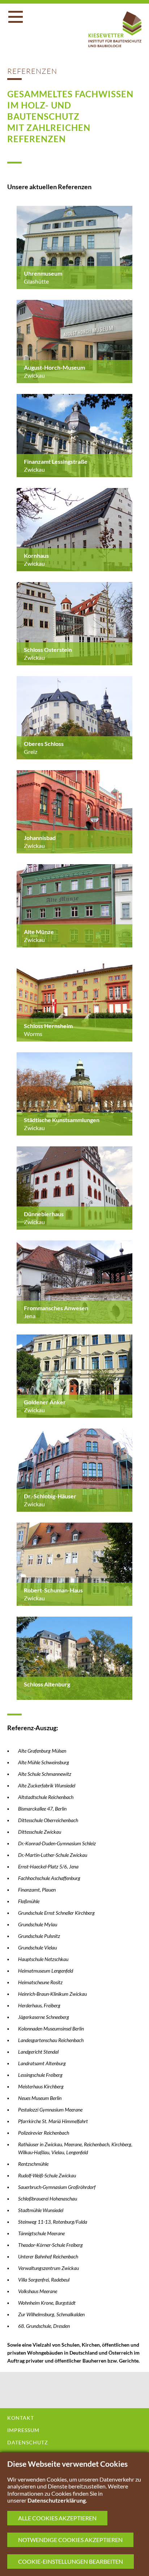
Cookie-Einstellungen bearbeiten (71, 2561)
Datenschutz (28, 2443)
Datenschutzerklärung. (57, 2500)
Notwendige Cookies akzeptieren (70, 2540)
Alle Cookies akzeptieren (57, 2518)
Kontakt (21, 2418)
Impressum (23, 2430)
